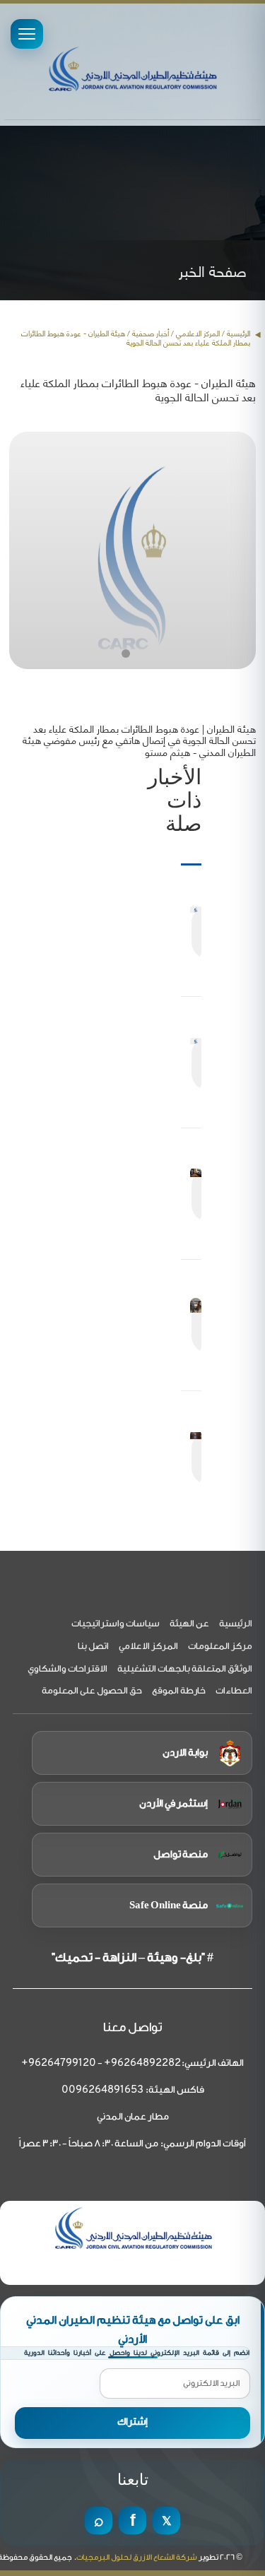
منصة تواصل (181, 1855)
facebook (132, 2521)
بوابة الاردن (185, 1753)
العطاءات (234, 1690)
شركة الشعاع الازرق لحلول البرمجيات (137, 2557)
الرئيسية (238, 333)
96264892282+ (142, 2063)
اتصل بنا (93, 1646)
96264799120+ (59, 2063)
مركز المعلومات (220, 1646)
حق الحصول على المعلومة (92, 1690)
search (99, 2521)
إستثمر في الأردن (173, 1804)
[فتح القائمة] (27, 34)
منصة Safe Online (169, 1906)
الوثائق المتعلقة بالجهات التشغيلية (185, 1668)
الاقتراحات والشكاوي (67, 1668)
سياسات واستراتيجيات (116, 1623)
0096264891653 (102, 2090)
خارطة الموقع (179, 1690)
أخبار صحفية (151, 333)
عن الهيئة (189, 1623)
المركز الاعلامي (148, 1646)
